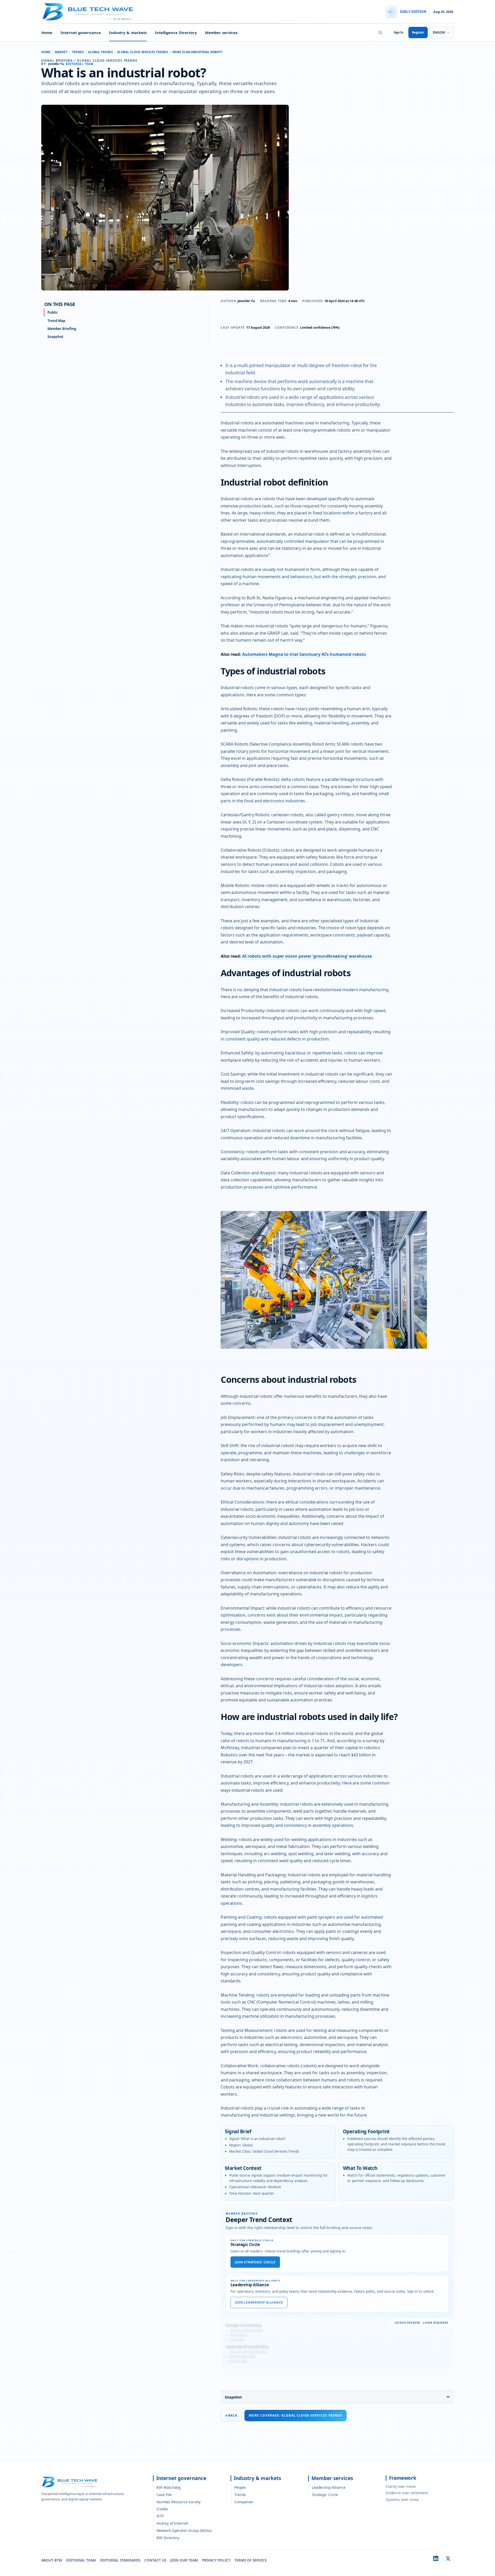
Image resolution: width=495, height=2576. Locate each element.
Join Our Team (184, 2560)
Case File (164, 2495)
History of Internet (172, 2523)
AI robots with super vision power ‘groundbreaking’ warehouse (307, 956)
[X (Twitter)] (448, 2558)
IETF (160, 2516)
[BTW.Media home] (88, 12)
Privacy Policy (216, 2560)
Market (61, 52)
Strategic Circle (325, 2495)
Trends (78, 52)
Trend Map (56, 321)
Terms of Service (251, 2560)
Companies (244, 2502)
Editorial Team (81, 2560)
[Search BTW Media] (380, 33)
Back (231, 2415)
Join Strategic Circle (255, 2262)
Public (53, 312)
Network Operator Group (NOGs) (184, 2530)
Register (418, 32)
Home (47, 33)
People (240, 2487)
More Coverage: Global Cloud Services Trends (295, 2415)
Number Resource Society (179, 2502)
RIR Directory (168, 2538)
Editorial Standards (120, 2560)
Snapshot (233, 2397)
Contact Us (155, 2560)
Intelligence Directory (176, 33)
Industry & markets (128, 33)
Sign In (398, 32)
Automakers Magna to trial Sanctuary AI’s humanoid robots (304, 654)
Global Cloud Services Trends (142, 52)
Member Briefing (62, 329)
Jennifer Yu (246, 301)
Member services (221, 33)
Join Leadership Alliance (259, 2302)
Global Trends (100, 52)
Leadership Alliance (329, 2487)
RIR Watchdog (168, 2487)
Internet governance (81, 33)
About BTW (52, 2560)
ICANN (162, 2509)
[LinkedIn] (436, 2558)
